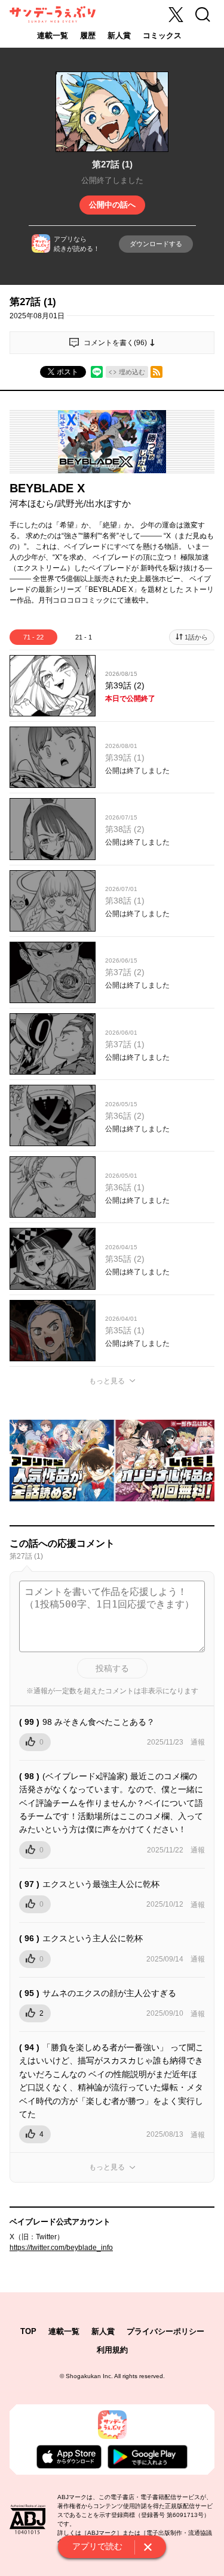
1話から (196, 637)
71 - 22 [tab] (33, 637)
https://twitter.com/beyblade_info (61, 2248)
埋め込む (132, 372)
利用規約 (112, 2350)
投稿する (112, 1668)
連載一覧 (53, 35)
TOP (28, 2331)
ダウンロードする (156, 244)
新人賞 (119, 35)
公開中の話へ (112, 205)
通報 (198, 1742)
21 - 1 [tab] (84, 637)
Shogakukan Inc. (89, 2376)
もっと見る (107, 1381)
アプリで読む (97, 2546)
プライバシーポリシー (165, 2331)
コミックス (162, 35)
